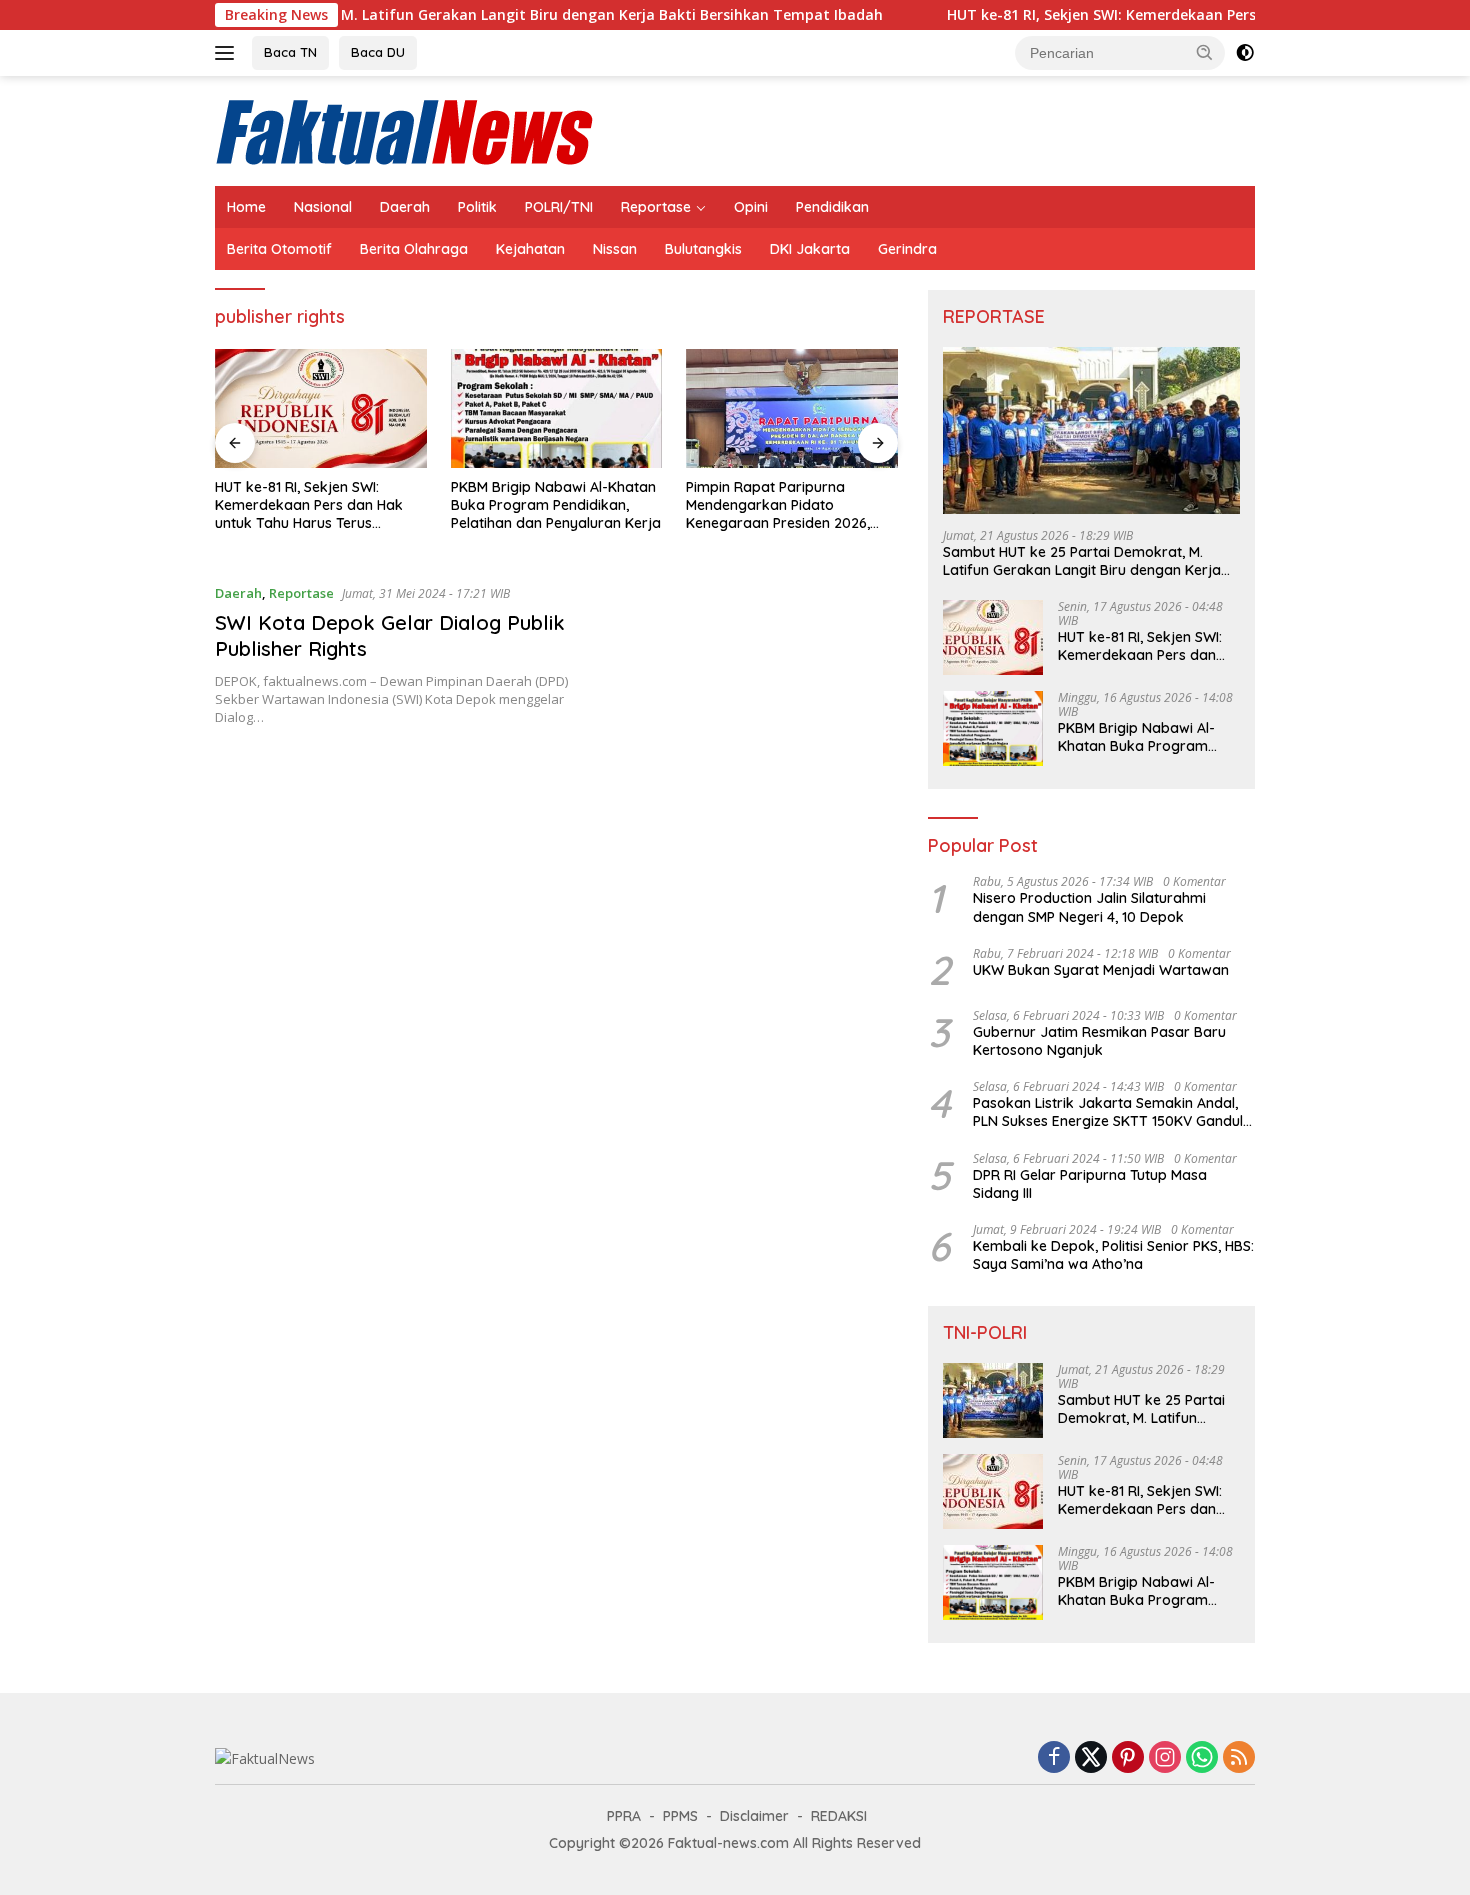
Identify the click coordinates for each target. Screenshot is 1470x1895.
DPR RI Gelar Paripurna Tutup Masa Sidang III (1090, 1184)
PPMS (680, 1816)
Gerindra (907, 249)
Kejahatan (530, 249)
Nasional (323, 207)
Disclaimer (754, 1816)
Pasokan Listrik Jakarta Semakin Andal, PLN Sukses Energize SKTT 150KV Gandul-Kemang (1111, 1112)
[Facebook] (1054, 1758)
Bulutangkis (703, 249)
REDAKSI (839, 1816)
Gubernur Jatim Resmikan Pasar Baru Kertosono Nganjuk (1099, 1041)
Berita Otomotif (279, 249)
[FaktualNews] (405, 129)
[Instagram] (1165, 1758)
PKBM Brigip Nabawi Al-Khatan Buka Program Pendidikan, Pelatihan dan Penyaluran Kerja (556, 505)
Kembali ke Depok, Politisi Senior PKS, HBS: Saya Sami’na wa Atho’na (1113, 1255)
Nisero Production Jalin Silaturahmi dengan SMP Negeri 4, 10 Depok (1089, 907)
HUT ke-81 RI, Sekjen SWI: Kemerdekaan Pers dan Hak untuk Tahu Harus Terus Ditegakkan (309, 505)
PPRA (624, 1816)
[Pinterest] (1128, 1758)
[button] (1205, 52)
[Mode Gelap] (1245, 53)
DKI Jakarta (810, 249)
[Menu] (228, 53)
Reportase (656, 207)
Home (246, 207)
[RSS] (1239, 1758)
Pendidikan (832, 207)
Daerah (405, 207)
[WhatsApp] (1202, 1758)
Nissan (615, 249)
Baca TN (290, 52)
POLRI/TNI (559, 207)
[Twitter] (1091, 1758)
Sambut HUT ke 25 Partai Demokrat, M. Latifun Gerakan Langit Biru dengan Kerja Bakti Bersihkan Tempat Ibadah (412, 15)
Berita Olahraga (414, 249)
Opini (751, 207)
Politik (477, 207)
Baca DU (378, 52)
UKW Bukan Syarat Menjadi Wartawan (1101, 970)
